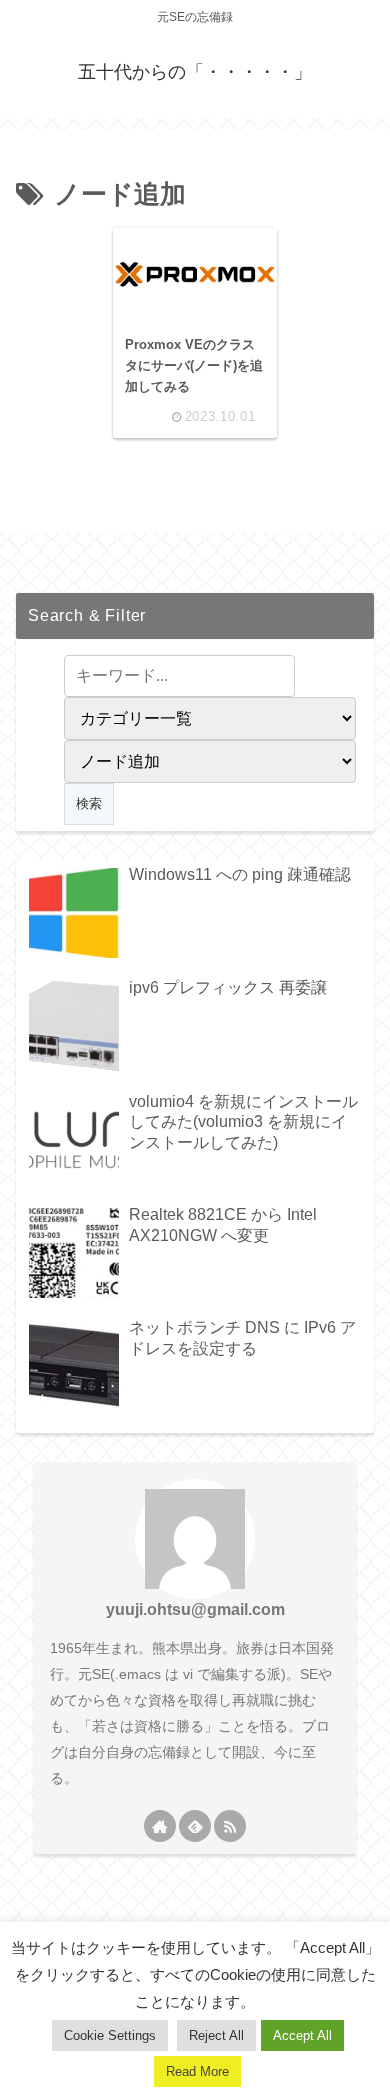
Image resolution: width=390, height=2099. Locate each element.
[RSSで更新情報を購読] (230, 1826)
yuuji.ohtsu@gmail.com (195, 1609)
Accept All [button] (302, 2035)
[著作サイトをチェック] (160, 1826)
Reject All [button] (216, 2035)
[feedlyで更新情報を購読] (195, 1826)
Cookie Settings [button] (110, 2035)
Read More (197, 2071)
